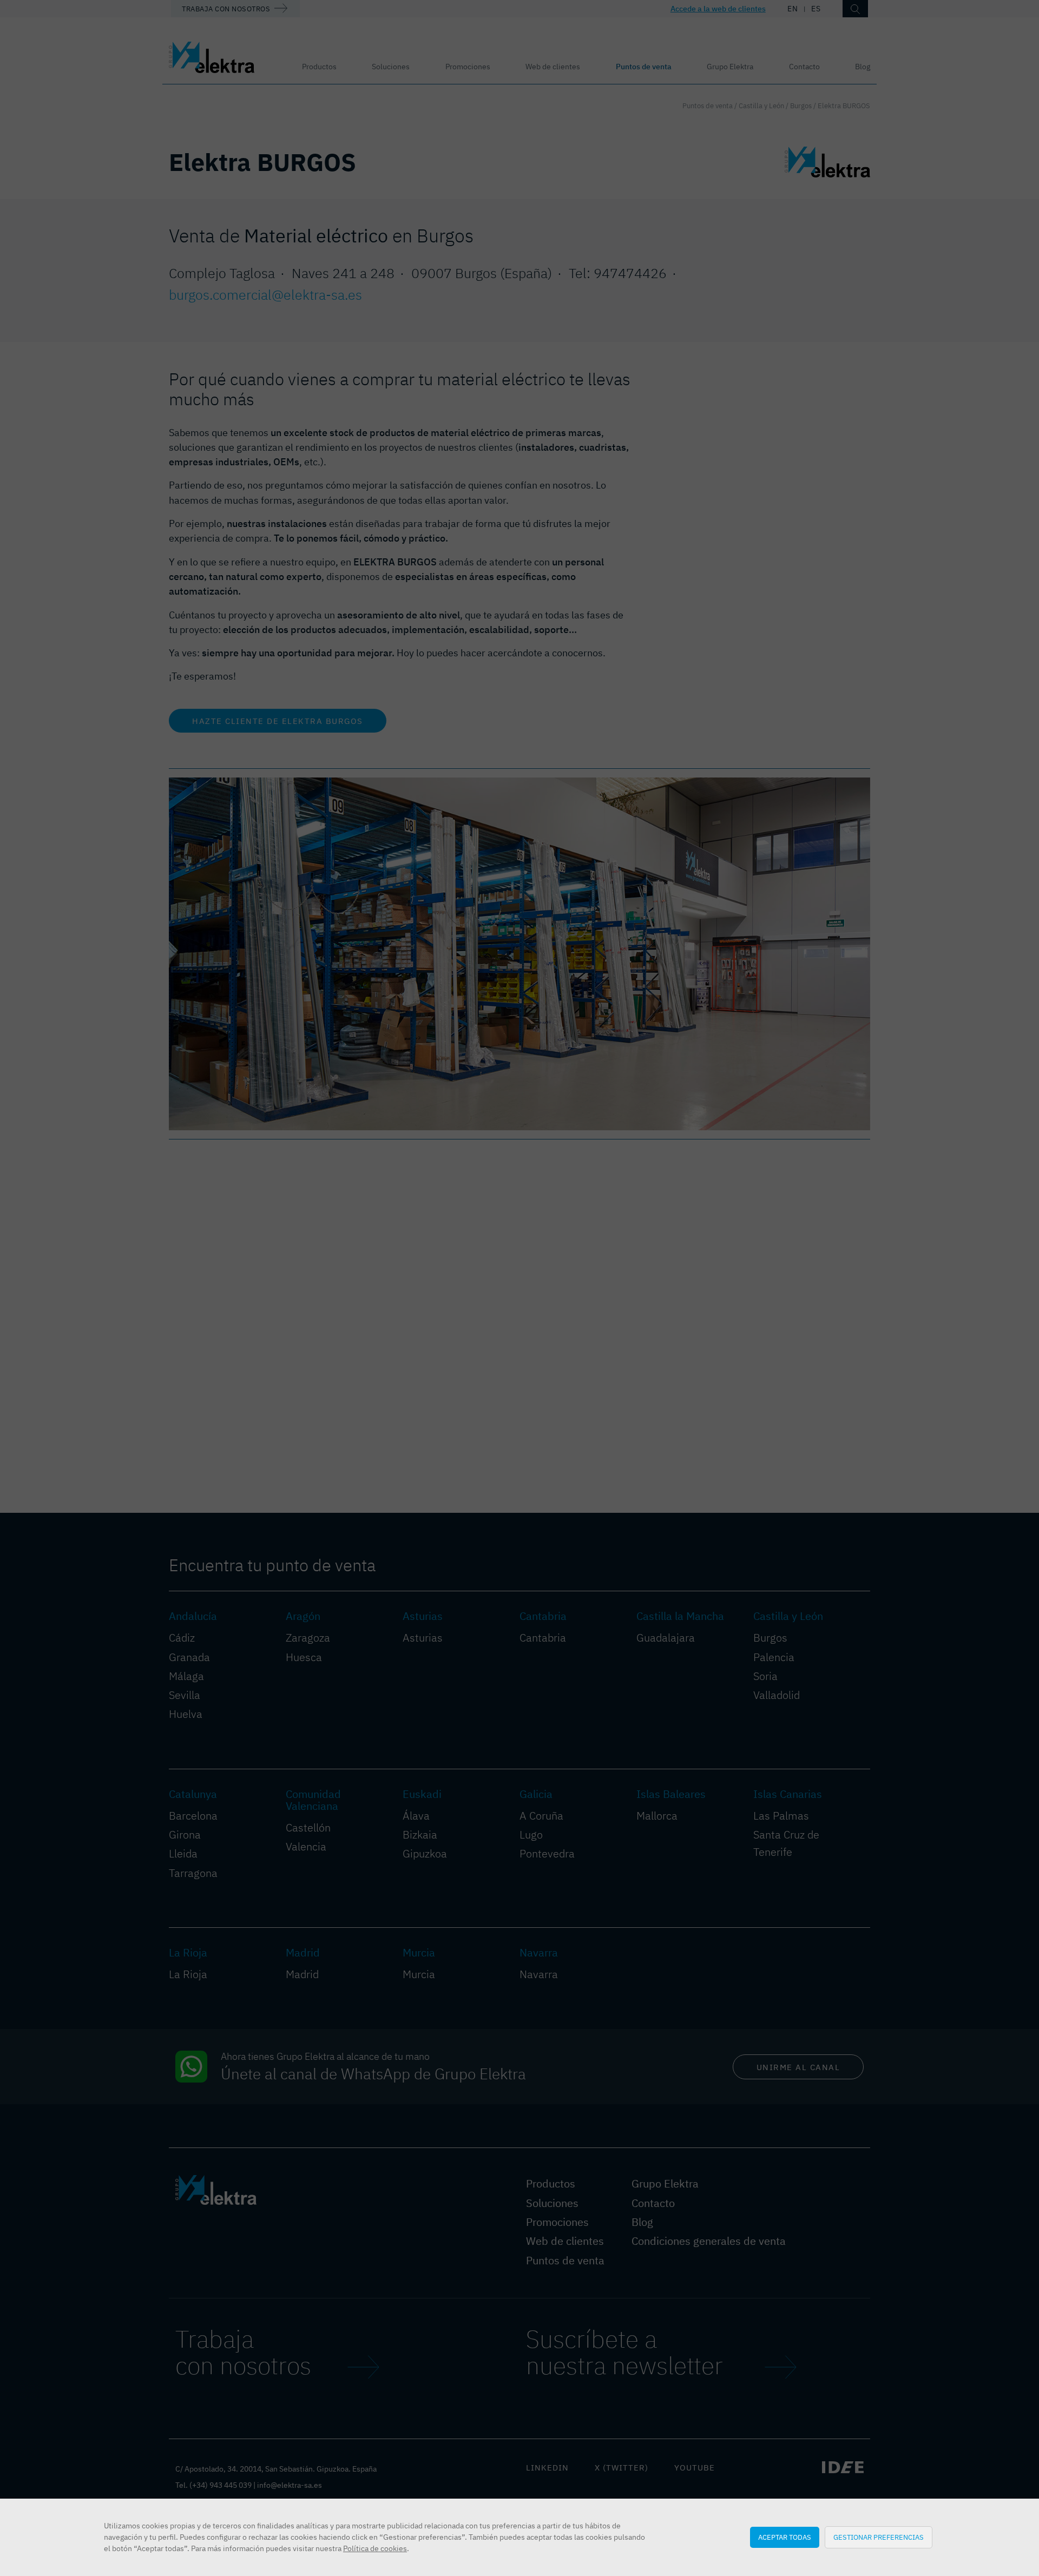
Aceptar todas (785, 2537)
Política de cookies (375, 2548)
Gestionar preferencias (879, 2537)
